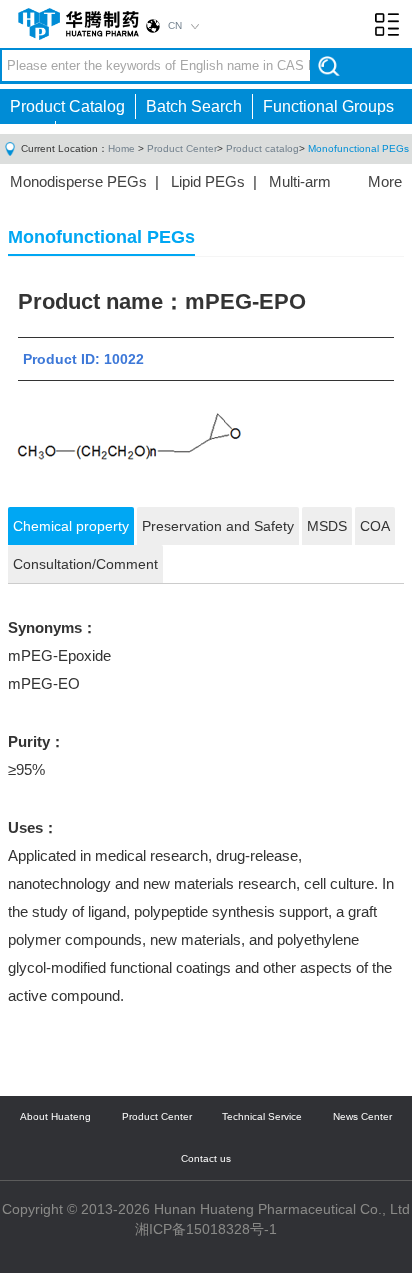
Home (121, 148)
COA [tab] (375, 526)
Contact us (206, 1158)
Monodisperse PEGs (78, 181)
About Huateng (55, 1116)
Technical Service (262, 1116)
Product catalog (262, 148)
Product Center (182, 148)
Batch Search (194, 106)
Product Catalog (67, 106)
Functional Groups (328, 106)
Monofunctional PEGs (358, 148)
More (385, 181)
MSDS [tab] (327, 526)
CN (175, 25)
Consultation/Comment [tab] (85, 564)
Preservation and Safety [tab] (218, 526)
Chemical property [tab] (71, 526)
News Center (362, 1116)
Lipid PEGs (208, 181)
